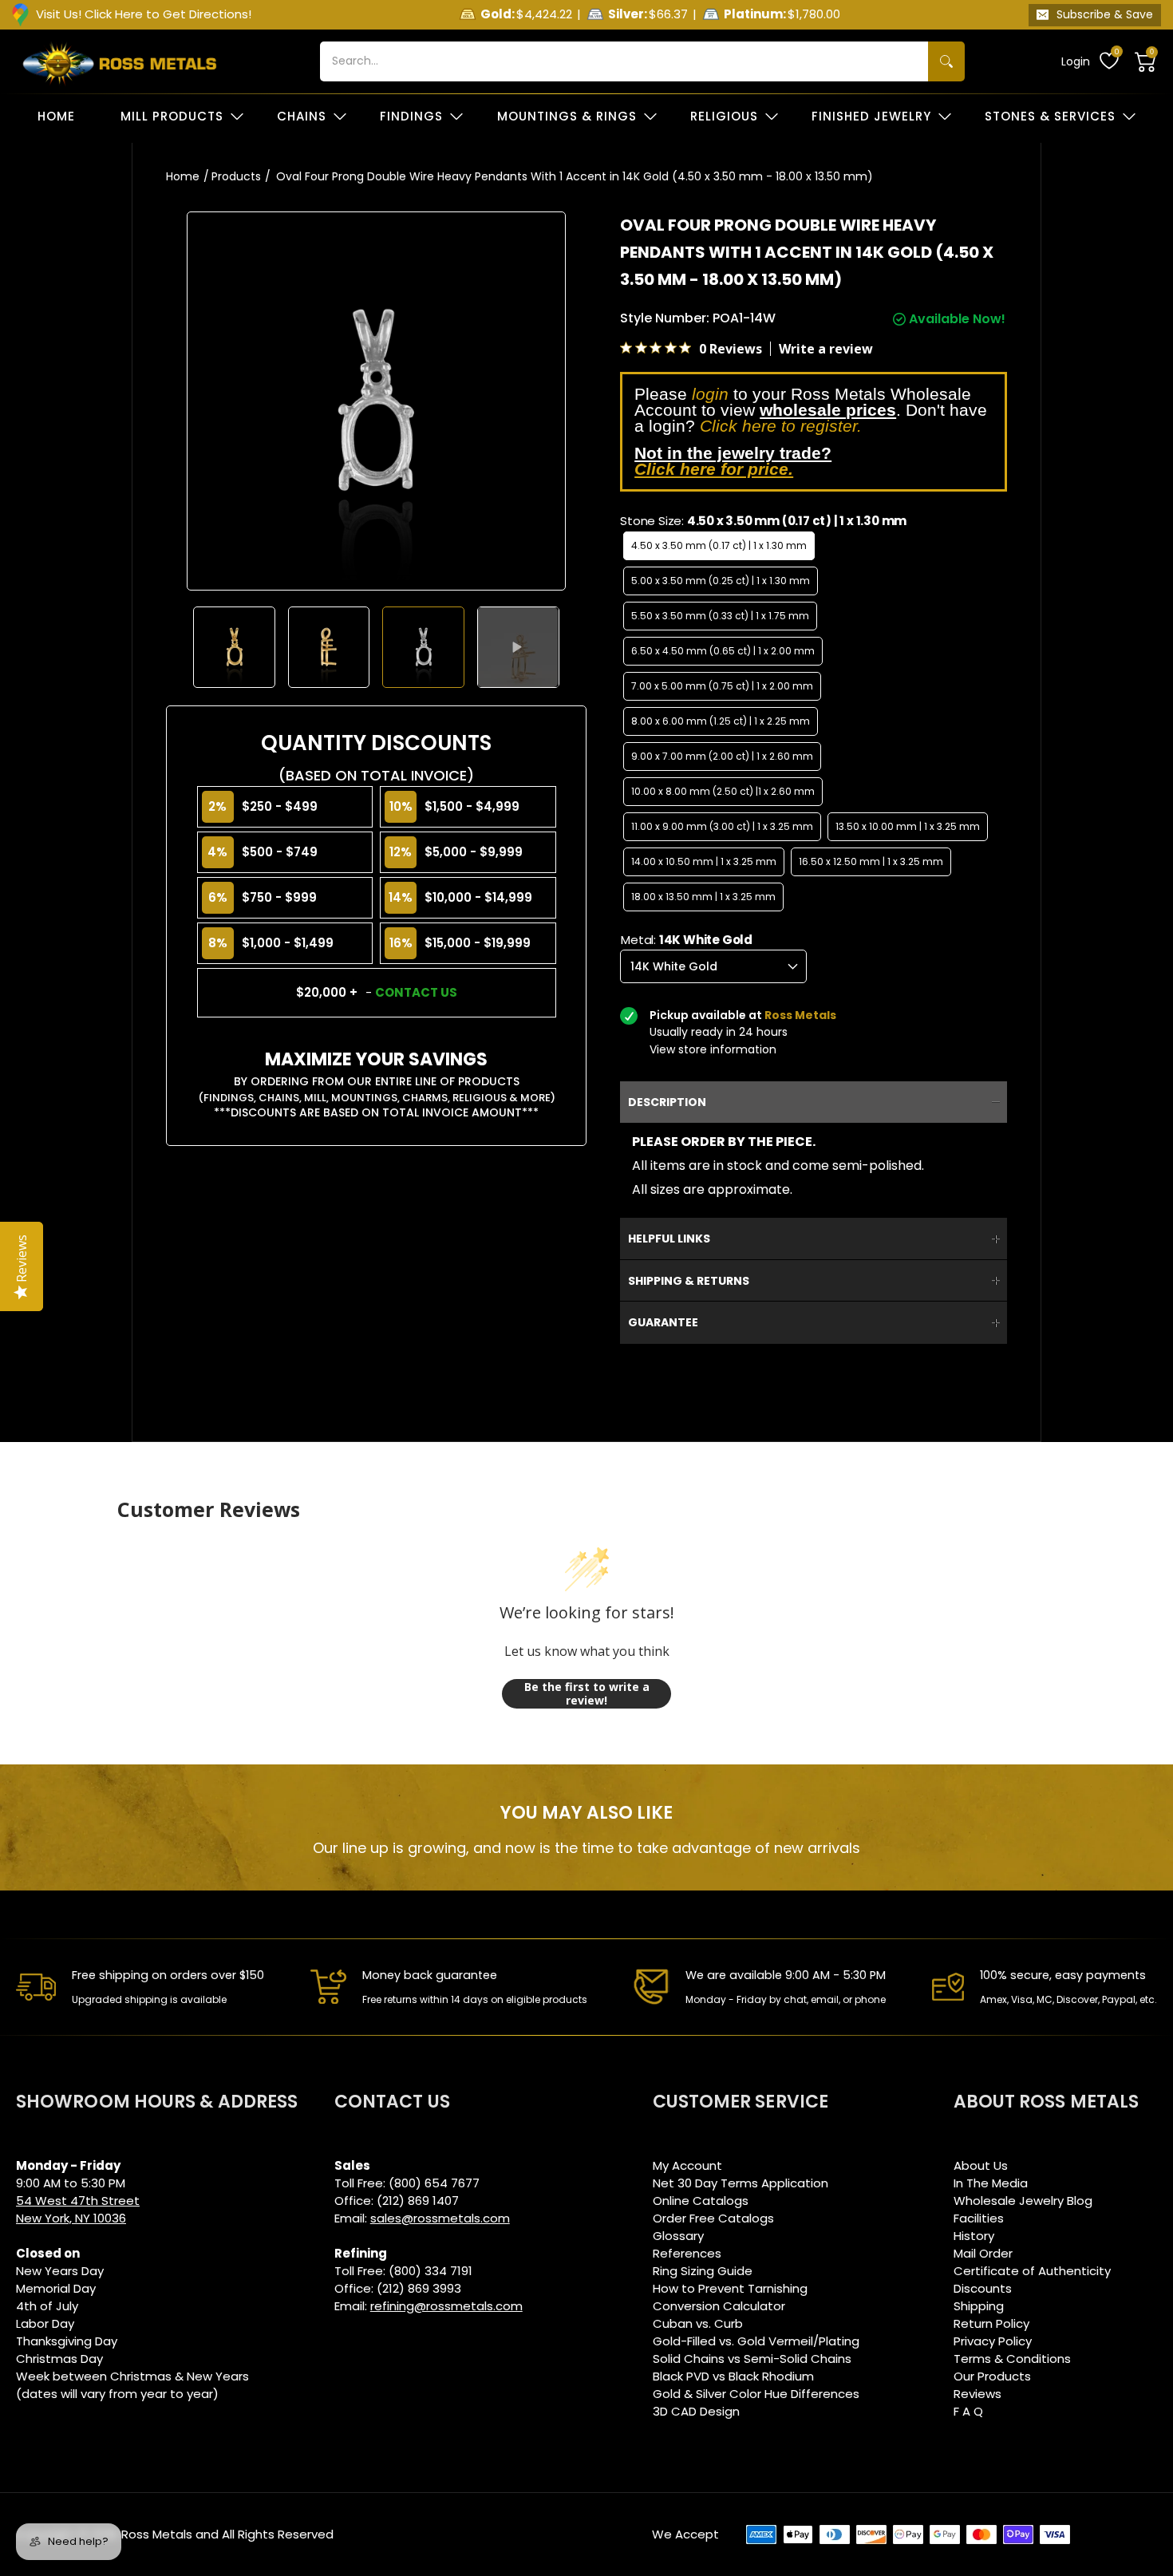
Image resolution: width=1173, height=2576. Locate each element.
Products (236, 176)
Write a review (826, 349)
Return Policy (991, 2323)
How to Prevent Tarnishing (730, 2288)
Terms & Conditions (1012, 2359)
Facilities (979, 2218)
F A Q (968, 2411)
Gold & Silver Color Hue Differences (756, 2394)
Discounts (983, 2288)
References (687, 2253)
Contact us (416, 992)
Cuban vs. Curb (698, 2323)
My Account (687, 2165)
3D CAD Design (696, 2411)
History (974, 2236)
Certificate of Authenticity (1032, 2271)
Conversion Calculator (719, 2306)
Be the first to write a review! (587, 1694)
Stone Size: (763, 521)
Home (183, 176)
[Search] (946, 61)
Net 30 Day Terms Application (741, 2183)
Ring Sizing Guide (703, 2271)
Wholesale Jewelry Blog (1023, 2201)
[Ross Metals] (120, 61)
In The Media (991, 2183)
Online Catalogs (701, 2201)
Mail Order (983, 2253)
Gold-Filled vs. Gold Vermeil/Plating (756, 2341)
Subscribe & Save (1105, 14)
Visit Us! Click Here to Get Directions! (144, 14)
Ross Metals (157, 2534)
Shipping (979, 2306)
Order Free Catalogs (713, 2218)
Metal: (687, 940)
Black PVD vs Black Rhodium (733, 2376)
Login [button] (1076, 61)
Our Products (992, 2376)
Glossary (678, 2236)
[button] (1146, 61)
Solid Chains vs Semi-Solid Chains (752, 2359)
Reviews (977, 2394)
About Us (981, 2165)
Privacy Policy (993, 2341)
